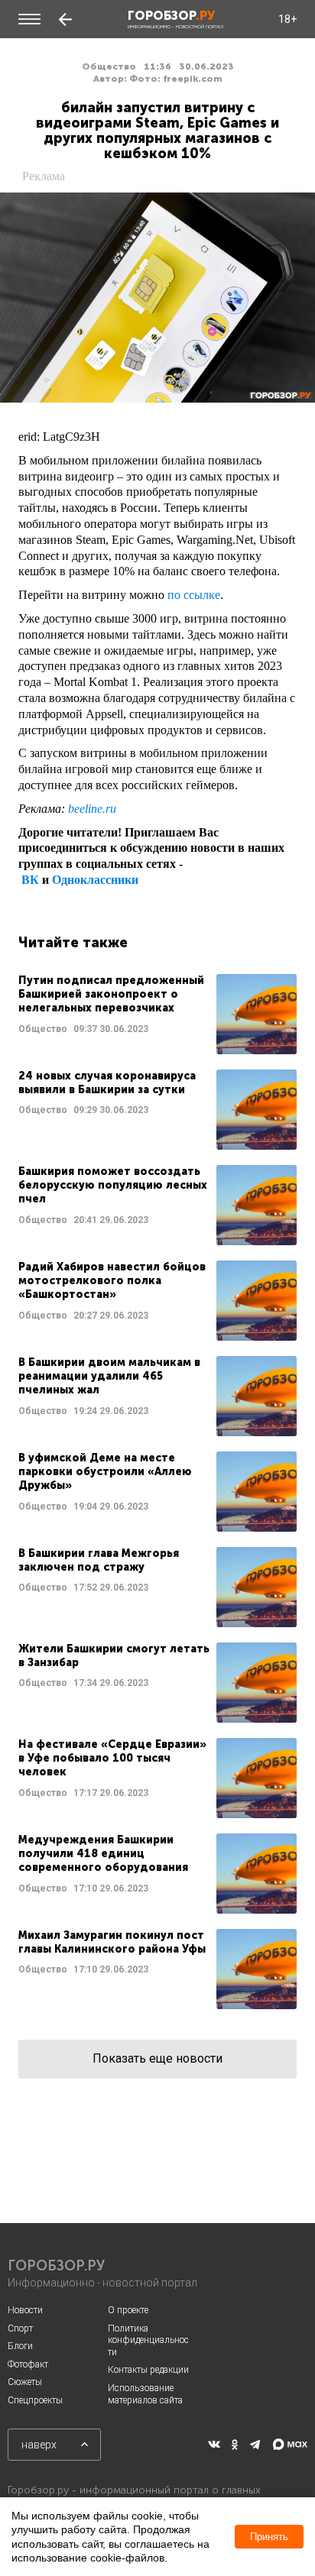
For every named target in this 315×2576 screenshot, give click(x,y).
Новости (25, 2310)
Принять (269, 2537)
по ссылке (194, 595)
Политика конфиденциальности (148, 2340)
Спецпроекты (35, 2400)
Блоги (20, 2346)
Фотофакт (28, 2364)
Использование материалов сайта (145, 2394)
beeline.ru (92, 809)
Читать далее (157, 1014)
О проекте (128, 2310)
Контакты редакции (148, 2370)
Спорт (20, 2328)
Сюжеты (25, 2382)
